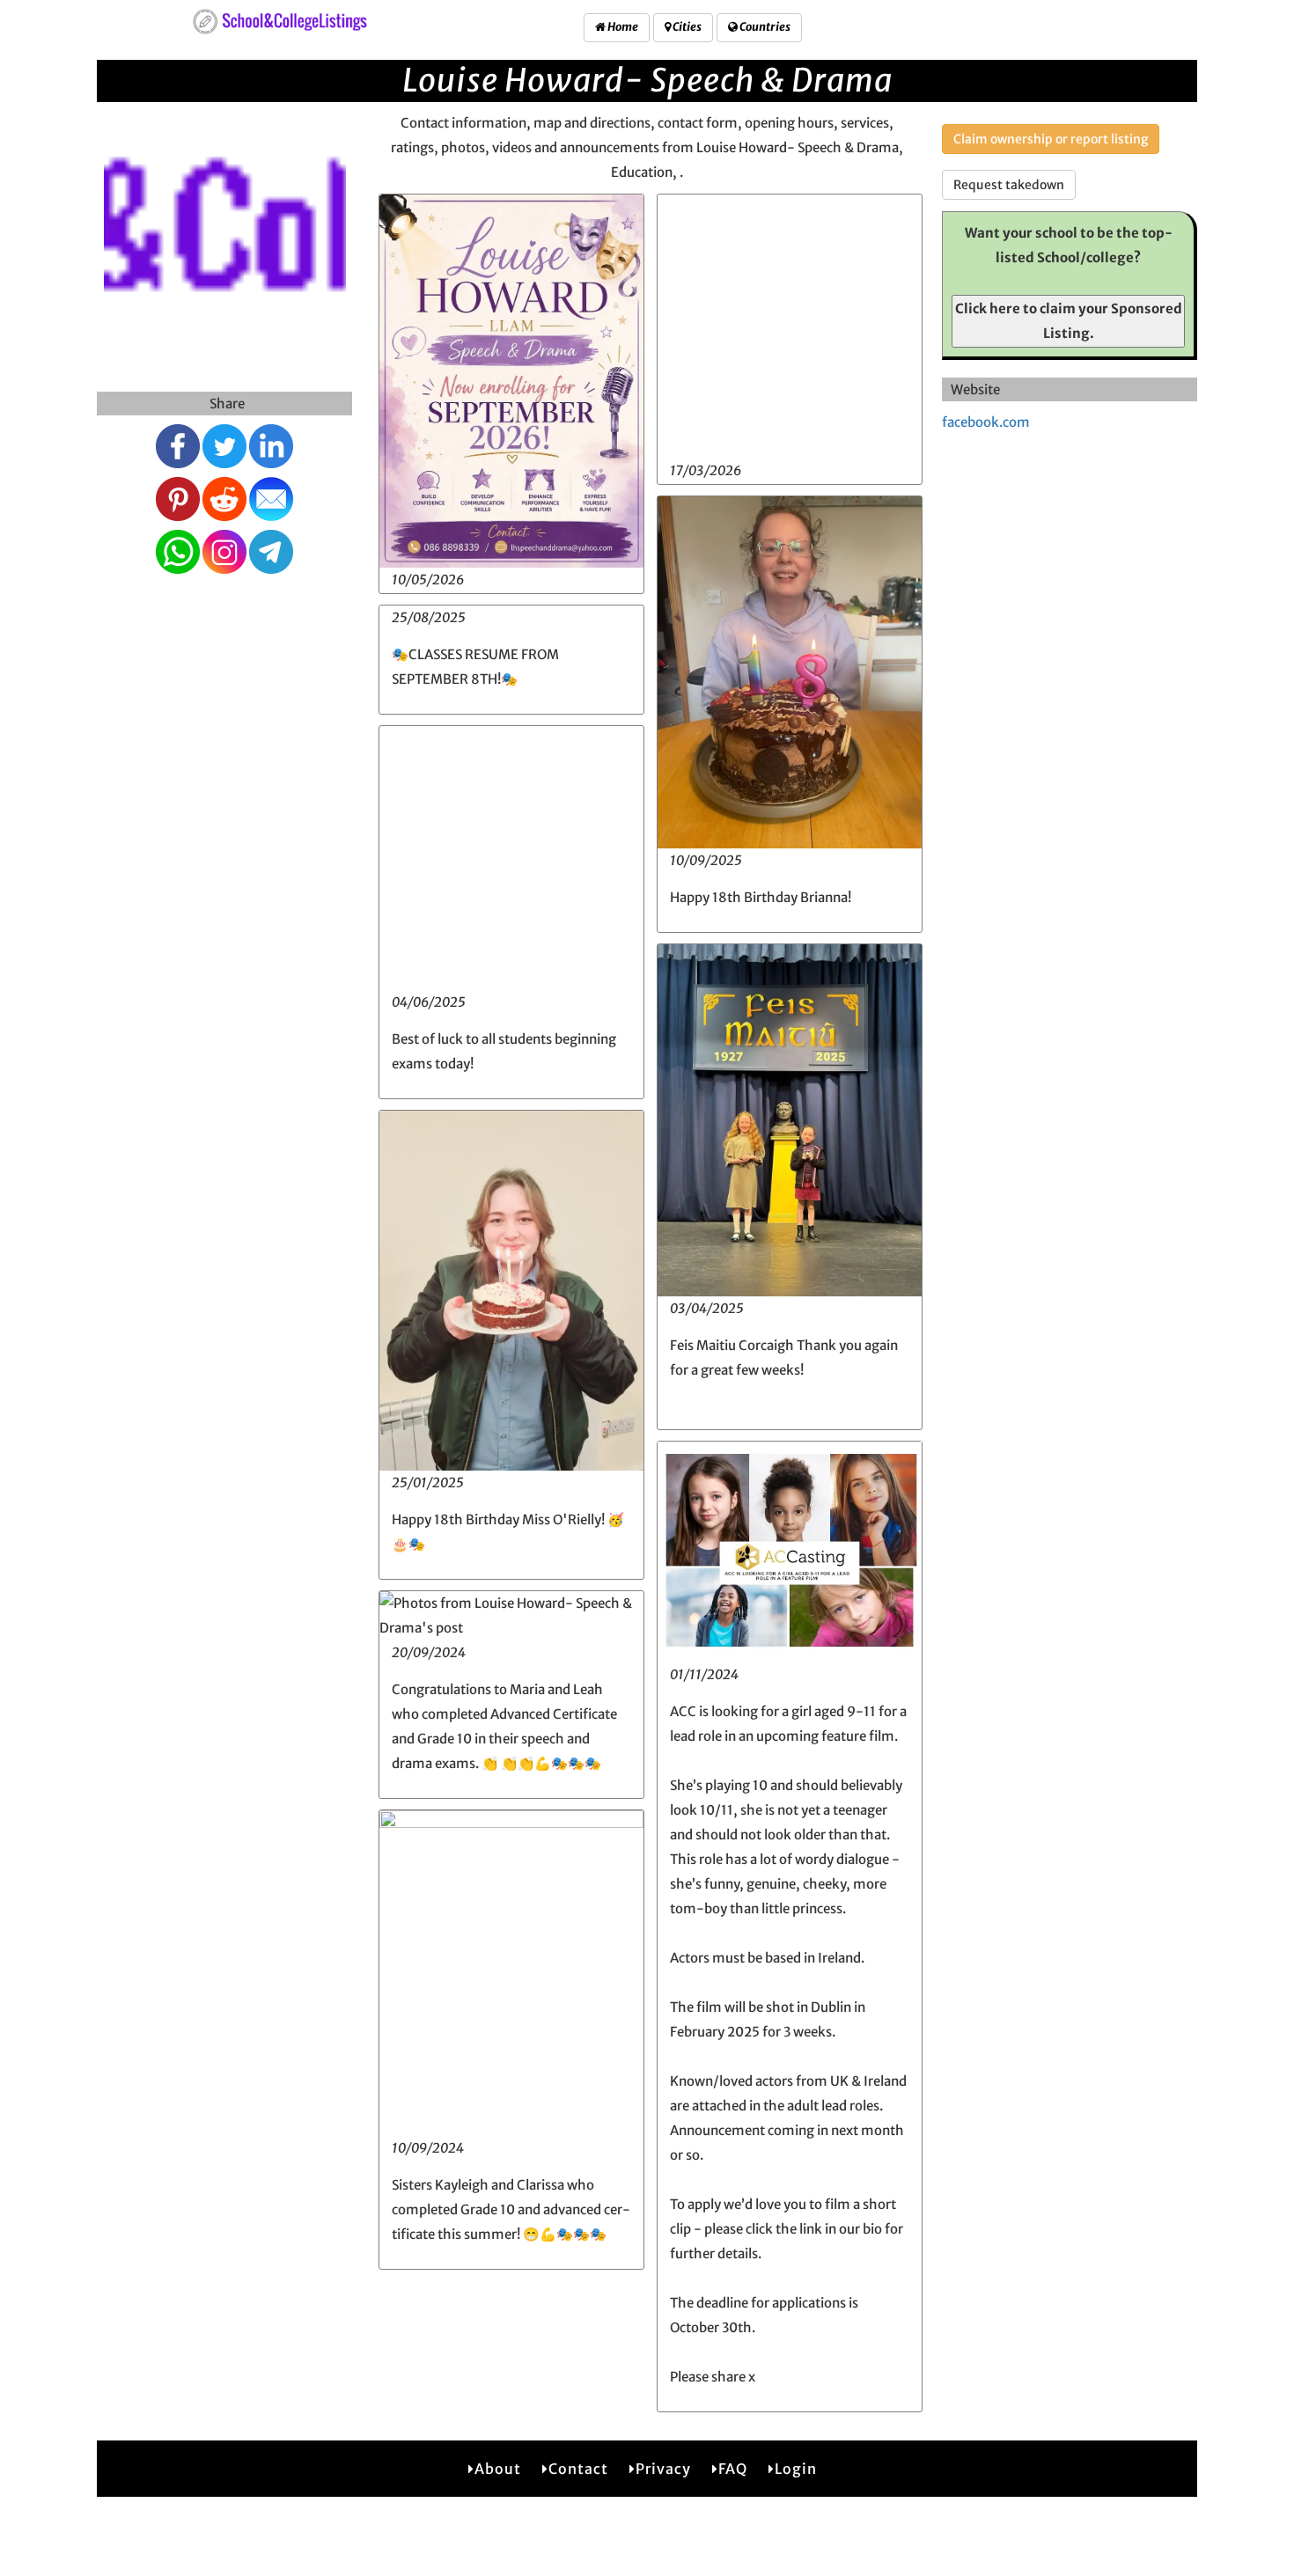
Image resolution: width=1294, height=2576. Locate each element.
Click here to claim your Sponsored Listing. (1069, 321)
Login (796, 2469)
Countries (764, 27)
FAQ (733, 2469)
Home (622, 27)
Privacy (663, 2469)
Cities (686, 27)
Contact (578, 2469)
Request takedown (1009, 185)
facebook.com (986, 422)
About (498, 2469)
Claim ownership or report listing (1051, 139)
